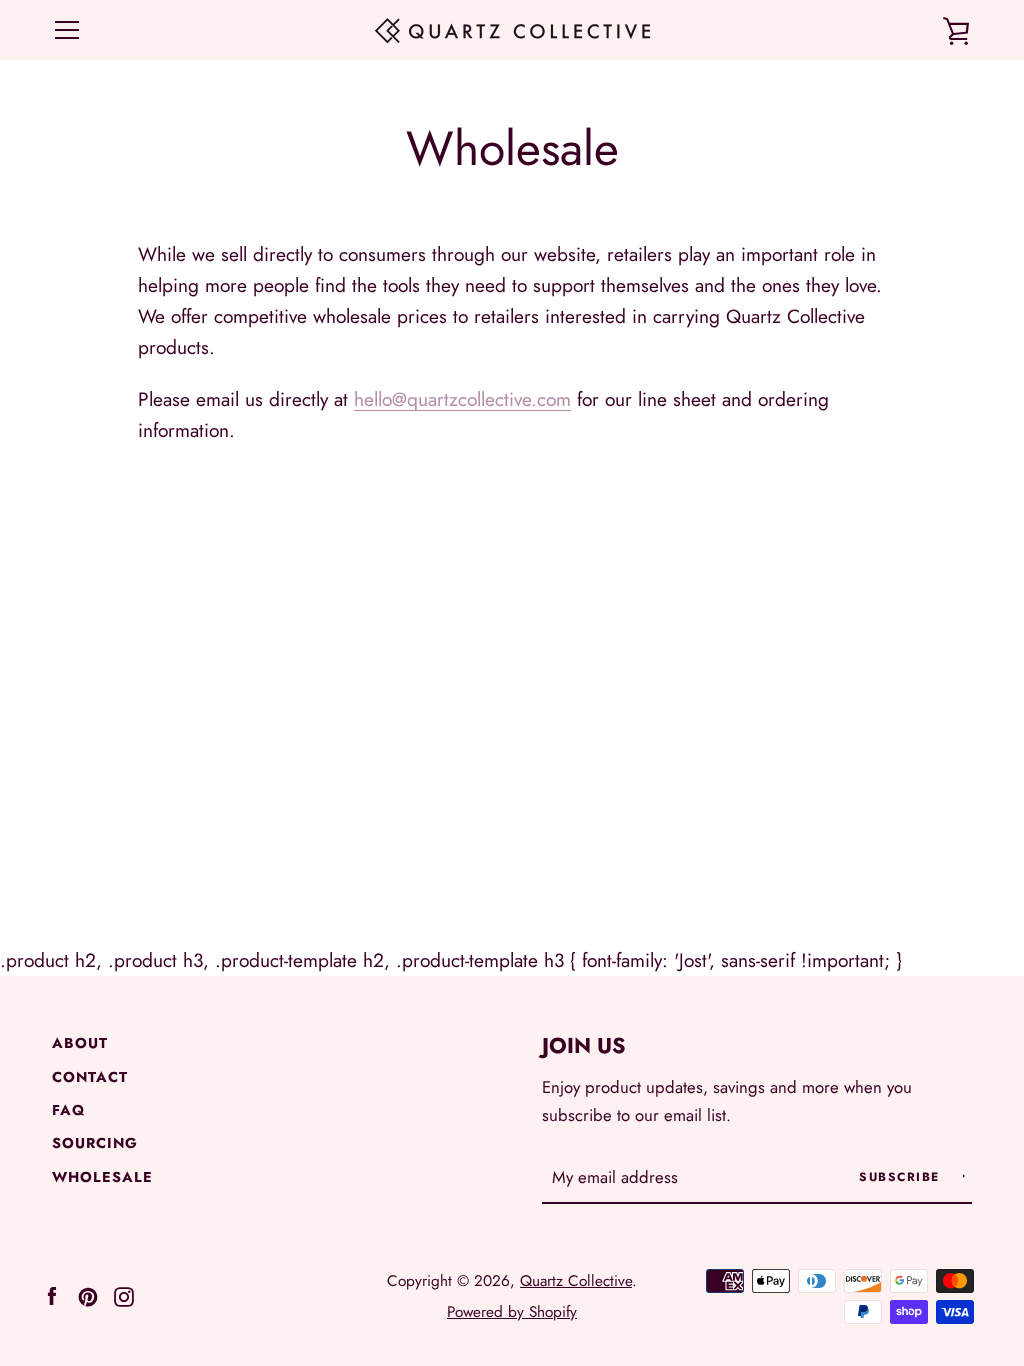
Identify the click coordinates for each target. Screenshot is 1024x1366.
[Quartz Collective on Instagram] (124, 1294)
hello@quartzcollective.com (462, 399)
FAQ (68, 1110)
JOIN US (584, 1045)
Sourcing (95, 1143)
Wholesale (102, 1177)
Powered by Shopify (512, 1312)
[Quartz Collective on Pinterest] (88, 1294)
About (80, 1043)
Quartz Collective (576, 1281)
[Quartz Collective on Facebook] (52, 1294)
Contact (90, 1077)
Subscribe (902, 1177)
